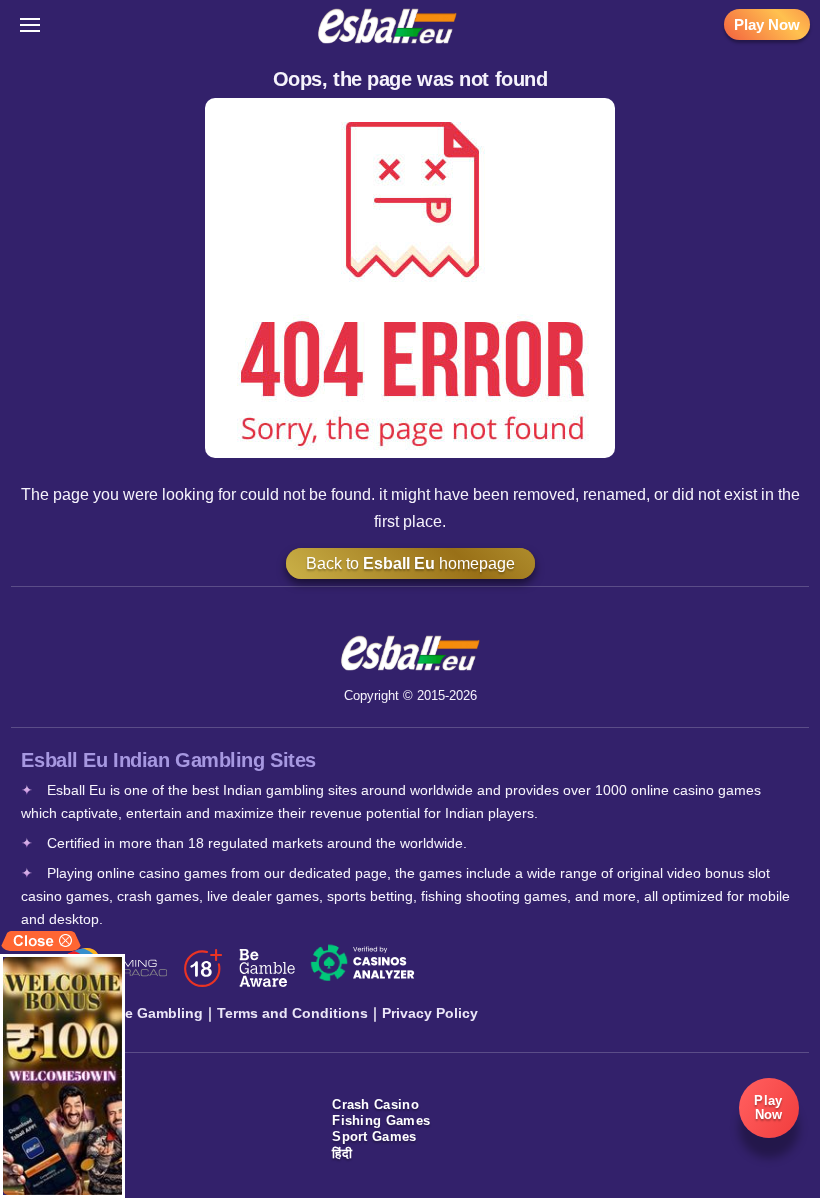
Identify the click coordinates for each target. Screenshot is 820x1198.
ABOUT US (55, 1104)
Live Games (59, 1136)
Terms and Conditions (292, 1013)
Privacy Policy (430, 1013)
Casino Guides (68, 1153)
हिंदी (342, 1153)
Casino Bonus (66, 1169)
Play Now (767, 24)
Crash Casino (375, 1104)
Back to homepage (410, 563)
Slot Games (58, 1120)
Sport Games (374, 1136)
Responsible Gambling (125, 1013)
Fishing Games (381, 1120)
